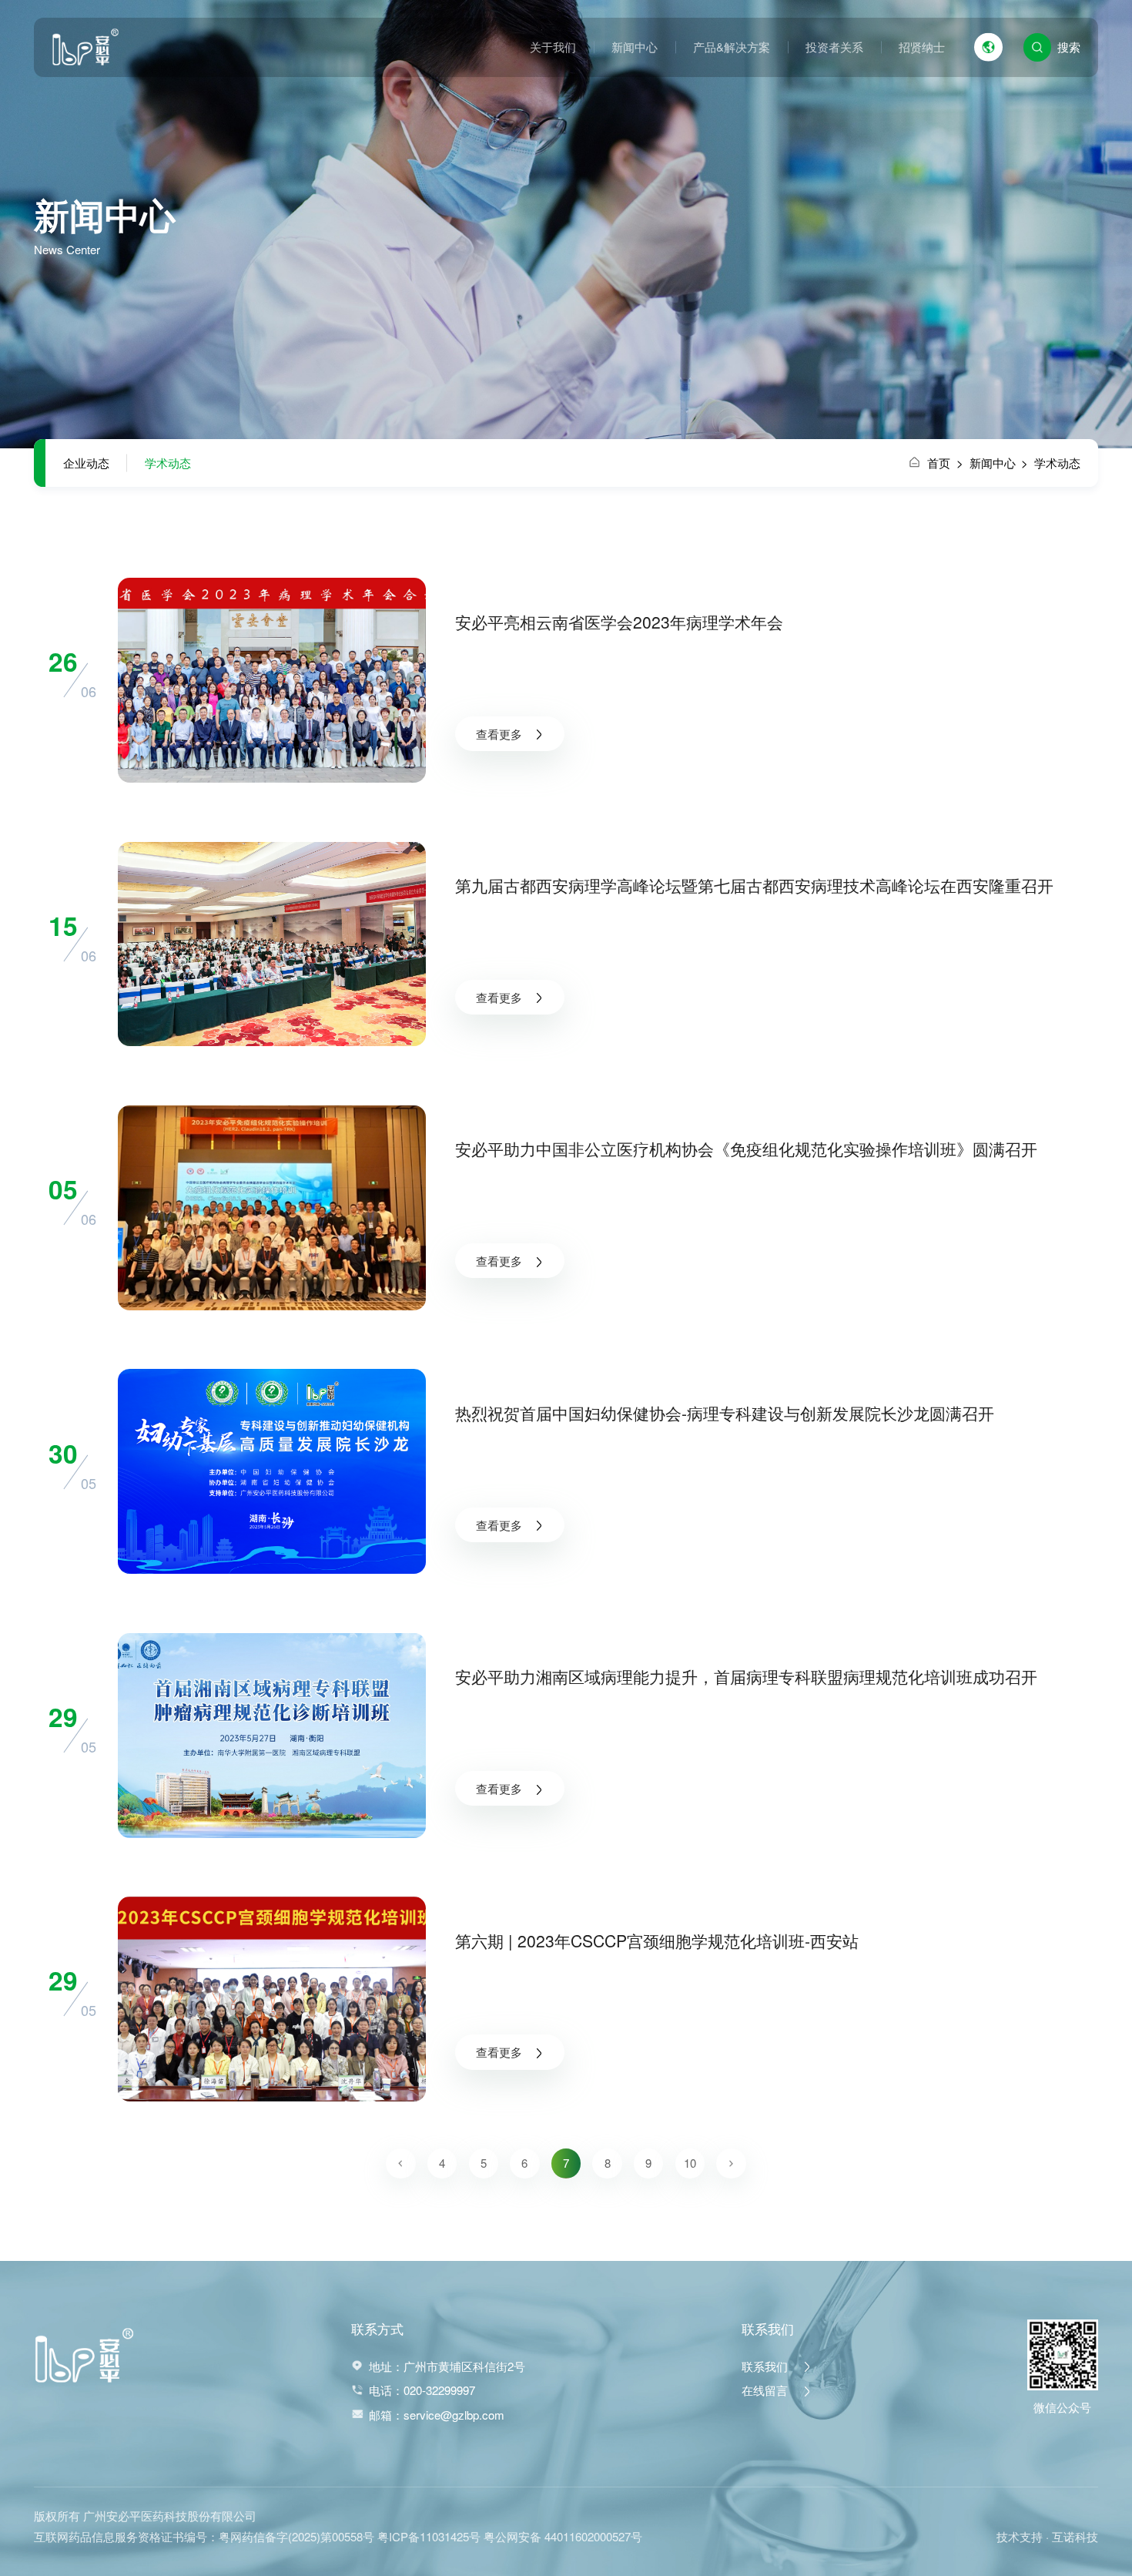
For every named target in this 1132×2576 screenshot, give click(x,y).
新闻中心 (635, 47)
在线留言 (766, 2390)
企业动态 (86, 463)
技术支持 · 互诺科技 (1047, 2536)
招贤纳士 (922, 47)
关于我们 (553, 47)
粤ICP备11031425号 (429, 2536)
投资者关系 (834, 47)
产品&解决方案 (732, 47)
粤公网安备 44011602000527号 (563, 2536)
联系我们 (766, 2366)
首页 (945, 463)
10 (690, 2163)
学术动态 (168, 463)
